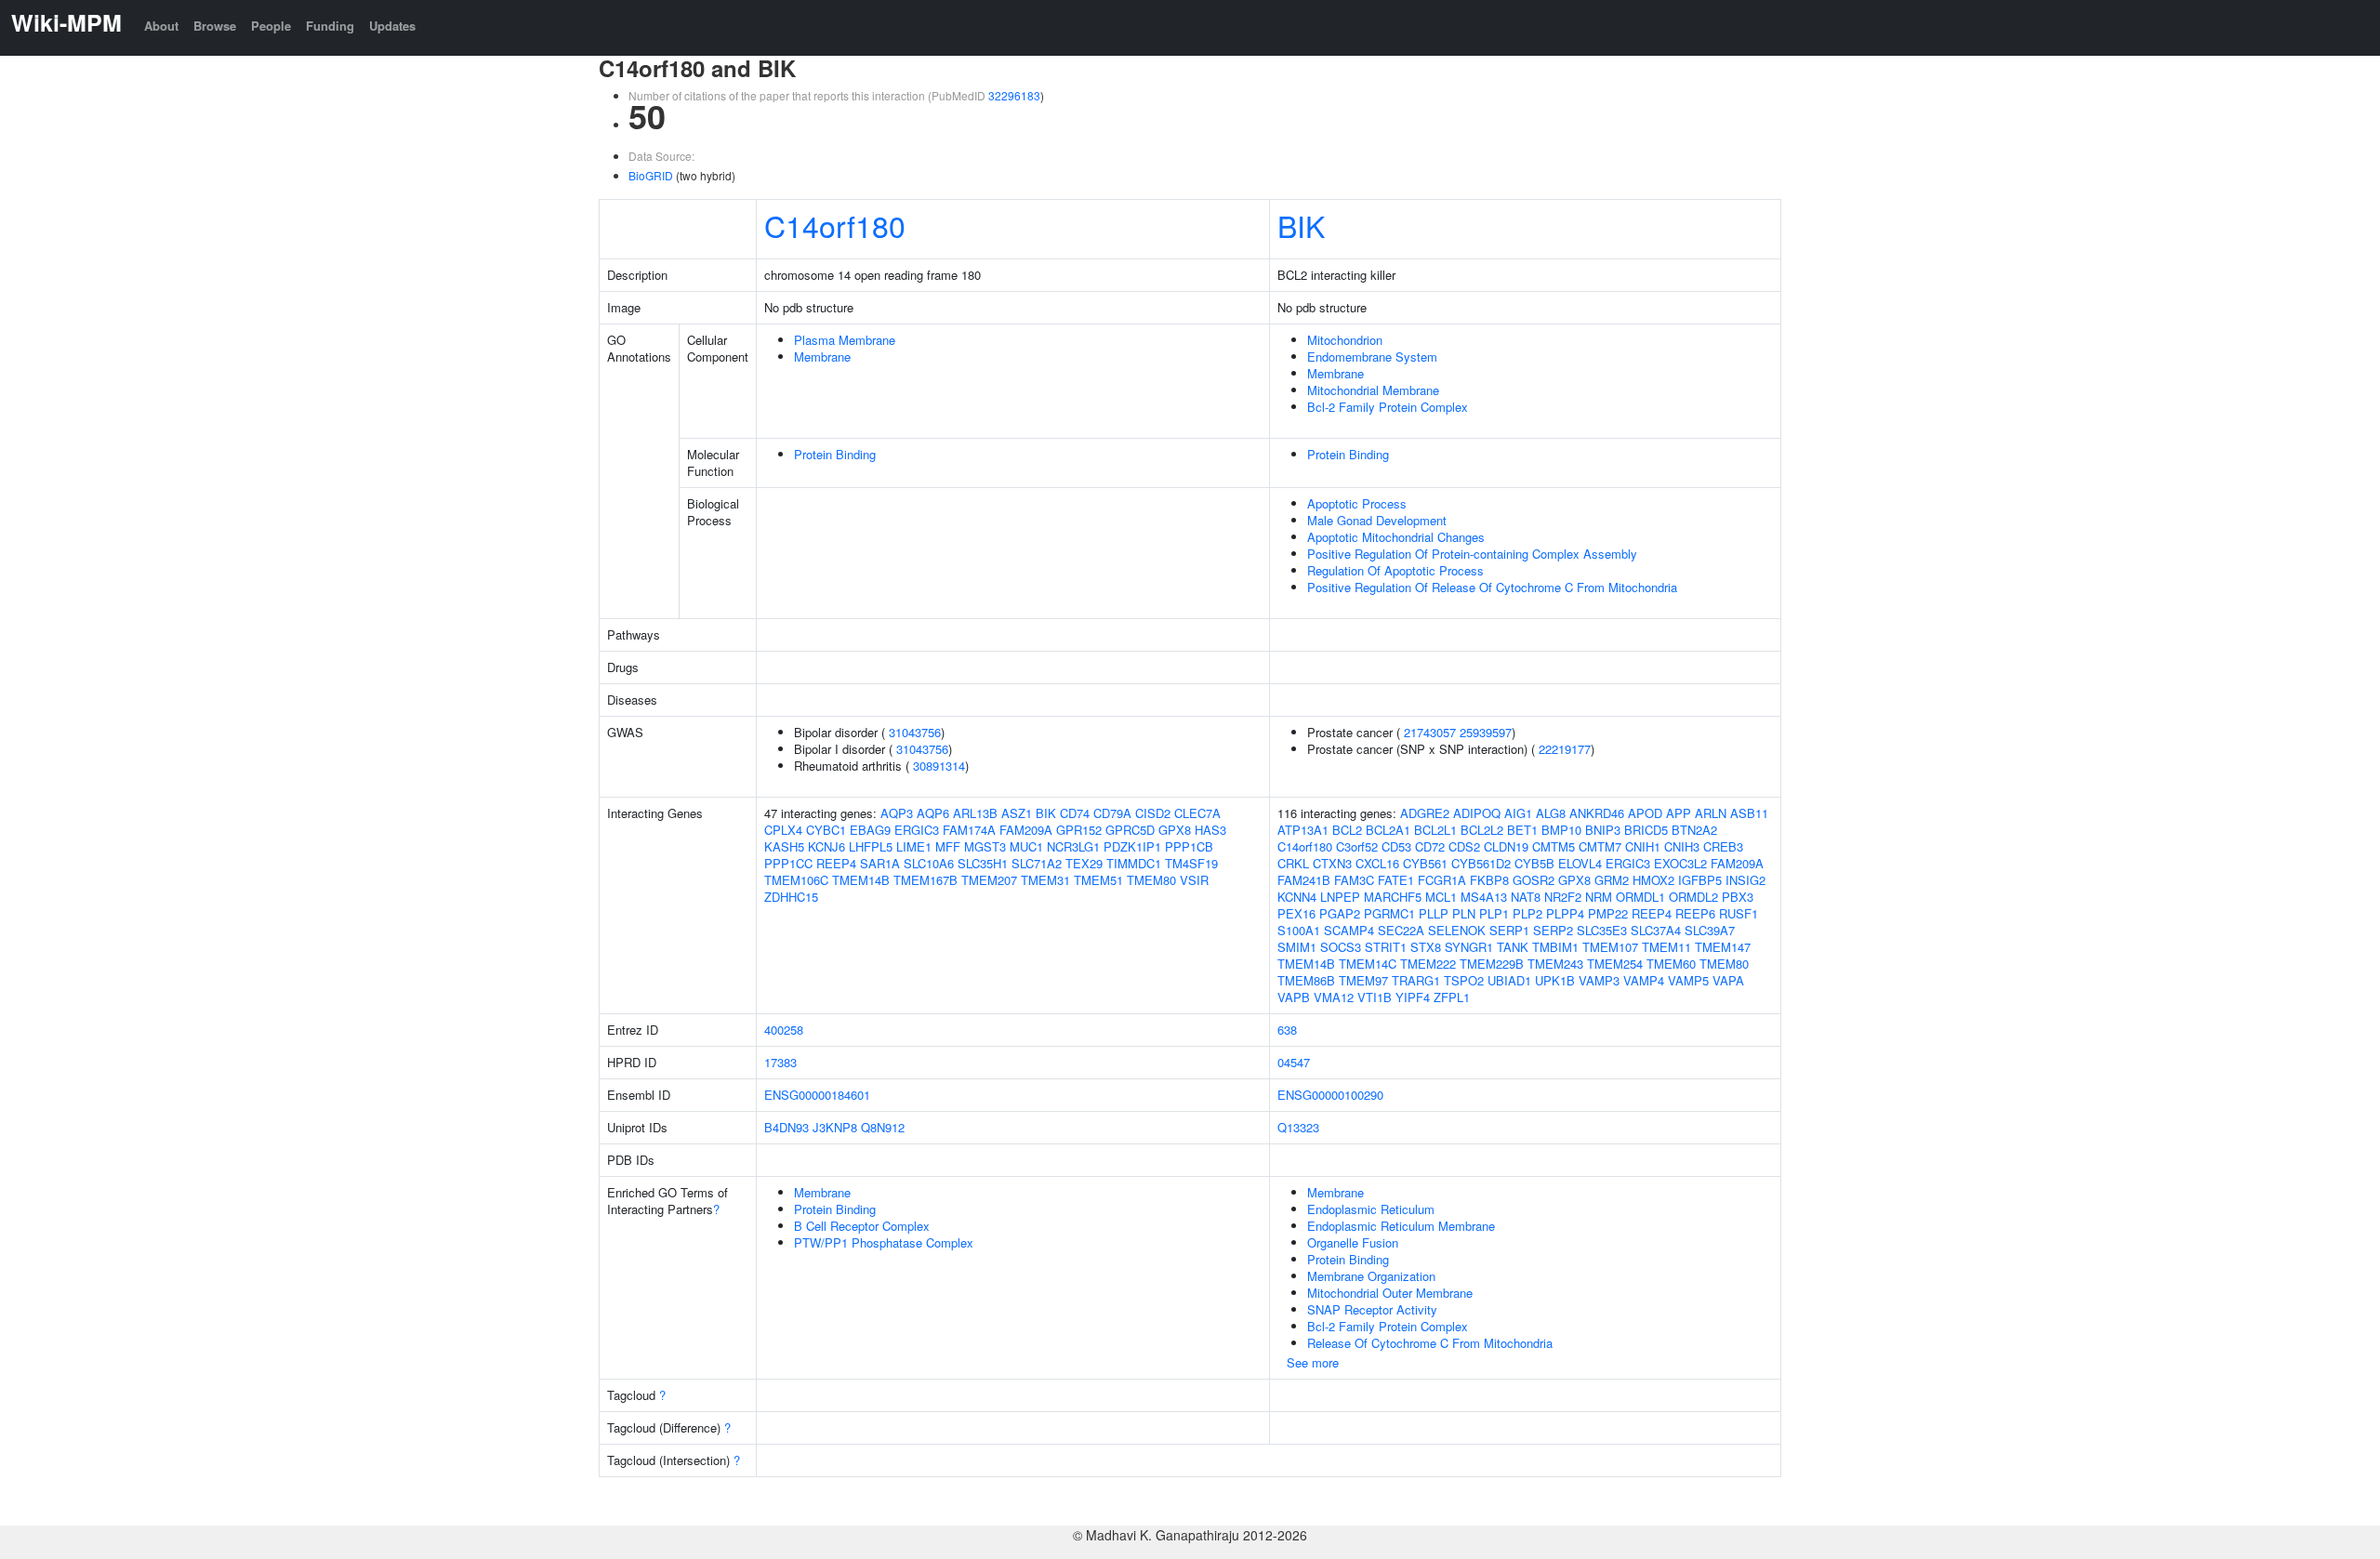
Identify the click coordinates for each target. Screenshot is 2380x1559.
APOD (1645, 813)
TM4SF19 (1191, 863)
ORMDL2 (1693, 897)
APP (1679, 813)
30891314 (939, 766)
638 (1287, 1030)
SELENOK (1457, 930)
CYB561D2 (1481, 863)
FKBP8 (1489, 880)
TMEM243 (1555, 964)
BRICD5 (1646, 830)
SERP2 (1553, 930)
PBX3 (1738, 897)
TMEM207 (989, 880)
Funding (330, 26)
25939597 (1486, 732)
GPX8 (1175, 830)
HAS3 (1210, 830)
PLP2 (1527, 913)
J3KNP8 (835, 1127)
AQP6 (933, 813)
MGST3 (985, 846)
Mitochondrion (1345, 340)
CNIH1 (1643, 846)
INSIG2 (1745, 880)
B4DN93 (787, 1127)
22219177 (1565, 749)
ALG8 (1551, 813)
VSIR (1194, 880)
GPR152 (1079, 830)
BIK (1301, 225)
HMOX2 (1653, 880)
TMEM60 (1671, 964)
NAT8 (1526, 897)
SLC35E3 (1602, 930)
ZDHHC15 (791, 897)
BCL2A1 (1388, 830)
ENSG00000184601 (817, 1095)
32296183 (1014, 95)
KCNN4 (1297, 897)
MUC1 (1026, 846)
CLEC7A (1197, 813)
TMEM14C (1368, 964)
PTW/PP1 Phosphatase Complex (884, 1242)
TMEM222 (1428, 964)
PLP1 (1494, 913)
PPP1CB (1189, 846)
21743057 (1430, 732)
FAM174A (969, 830)
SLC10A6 (929, 863)
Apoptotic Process (1357, 503)
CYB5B (1534, 863)
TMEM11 (1666, 947)
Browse (215, 26)
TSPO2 (1464, 980)
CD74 (1075, 813)
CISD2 (1153, 813)
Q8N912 (883, 1127)
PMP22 (1608, 913)
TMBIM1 (1555, 947)
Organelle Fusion (1353, 1242)
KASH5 (784, 846)
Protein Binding (835, 454)
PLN (1464, 913)
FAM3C (1354, 880)
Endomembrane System (1372, 357)
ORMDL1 (1640, 897)
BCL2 (1347, 830)
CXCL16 (1377, 863)
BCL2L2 (1482, 830)
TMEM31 (1045, 880)
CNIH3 (1682, 846)
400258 (784, 1030)
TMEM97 (1363, 980)
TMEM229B (1492, 964)
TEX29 (1084, 863)
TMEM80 (1151, 880)
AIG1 (1518, 813)
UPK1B (1555, 980)
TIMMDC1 (1134, 863)
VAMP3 (1599, 980)
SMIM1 (1297, 947)
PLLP (1434, 913)
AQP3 (897, 813)
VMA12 (1334, 997)
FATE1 (1396, 880)
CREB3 (1723, 846)
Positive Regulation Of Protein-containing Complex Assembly (1472, 554)
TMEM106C (796, 880)
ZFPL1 (1452, 997)
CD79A (1112, 813)
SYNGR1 (1469, 947)
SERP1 (1509, 930)
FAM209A (1026, 830)
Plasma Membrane (845, 340)
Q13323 (1298, 1127)
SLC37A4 (1656, 930)
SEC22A (1401, 930)
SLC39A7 (1710, 930)
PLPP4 (1565, 913)
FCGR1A (1442, 880)
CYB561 (1425, 863)
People (271, 26)
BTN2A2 (1694, 830)
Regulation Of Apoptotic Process (1395, 570)
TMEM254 (1615, 964)
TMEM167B (926, 880)
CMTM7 (1600, 846)
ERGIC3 (917, 830)
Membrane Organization (1371, 1276)
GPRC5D (1130, 830)
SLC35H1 (983, 863)
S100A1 (1299, 930)
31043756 (915, 732)
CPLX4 (783, 830)
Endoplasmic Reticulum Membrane (1401, 1226)
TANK (1513, 947)
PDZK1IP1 (1132, 846)
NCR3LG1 (1073, 846)
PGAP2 (1340, 913)
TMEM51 (1098, 880)
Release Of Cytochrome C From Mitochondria (1430, 1343)
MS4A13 (1484, 897)
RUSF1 (1739, 913)
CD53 (1396, 846)
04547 (1294, 1062)
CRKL (1293, 863)
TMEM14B (861, 880)
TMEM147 (1723, 947)
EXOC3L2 (1680, 863)
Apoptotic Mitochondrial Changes (1396, 537)
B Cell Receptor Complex (862, 1226)
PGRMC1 (1389, 913)
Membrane (822, 357)
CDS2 (1464, 846)
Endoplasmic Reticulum (1371, 1209)
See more (1313, 1362)
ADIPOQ (1477, 813)
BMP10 (1561, 830)
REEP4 (836, 863)
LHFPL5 (871, 846)
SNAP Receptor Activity (1372, 1309)
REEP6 (1695, 913)
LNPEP (1340, 897)
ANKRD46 (1597, 813)
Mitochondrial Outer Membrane (1390, 1293)
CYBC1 (826, 830)
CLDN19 (1506, 846)
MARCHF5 (1393, 897)
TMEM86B (1306, 980)
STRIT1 (1386, 947)
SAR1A (880, 863)
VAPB (1294, 997)
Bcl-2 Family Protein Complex (1388, 407)
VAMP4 (1644, 980)
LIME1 (914, 846)
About (161, 26)
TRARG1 (1416, 980)
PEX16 (1296, 913)
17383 (780, 1062)
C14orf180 (835, 225)
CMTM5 (1554, 846)
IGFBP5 (1700, 880)
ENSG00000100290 (1330, 1095)
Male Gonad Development (1377, 520)
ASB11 (1749, 813)
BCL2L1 (1435, 830)
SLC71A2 (1037, 863)
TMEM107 (1610, 947)
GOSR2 (1534, 880)
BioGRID (651, 175)
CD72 (1430, 846)
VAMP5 (1688, 980)
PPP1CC (788, 863)
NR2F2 (1563, 897)
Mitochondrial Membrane (1373, 390)
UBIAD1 (1509, 980)
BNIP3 (1603, 830)
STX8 (1426, 947)
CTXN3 (1332, 863)
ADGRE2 (1425, 813)
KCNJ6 (826, 846)
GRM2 (1612, 880)
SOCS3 (1341, 947)
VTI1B (1375, 997)
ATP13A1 (1303, 830)
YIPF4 (1413, 997)
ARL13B (975, 813)
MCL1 (1441, 897)
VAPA (1728, 980)
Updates (392, 26)
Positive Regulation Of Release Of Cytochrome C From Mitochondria (1492, 587)
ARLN (1711, 813)
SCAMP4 (1349, 930)
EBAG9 (870, 830)
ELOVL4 (1580, 863)
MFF (948, 846)
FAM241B (1304, 880)
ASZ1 (1017, 813)
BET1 (1522, 830)
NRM (1599, 897)
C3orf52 (1357, 846)
